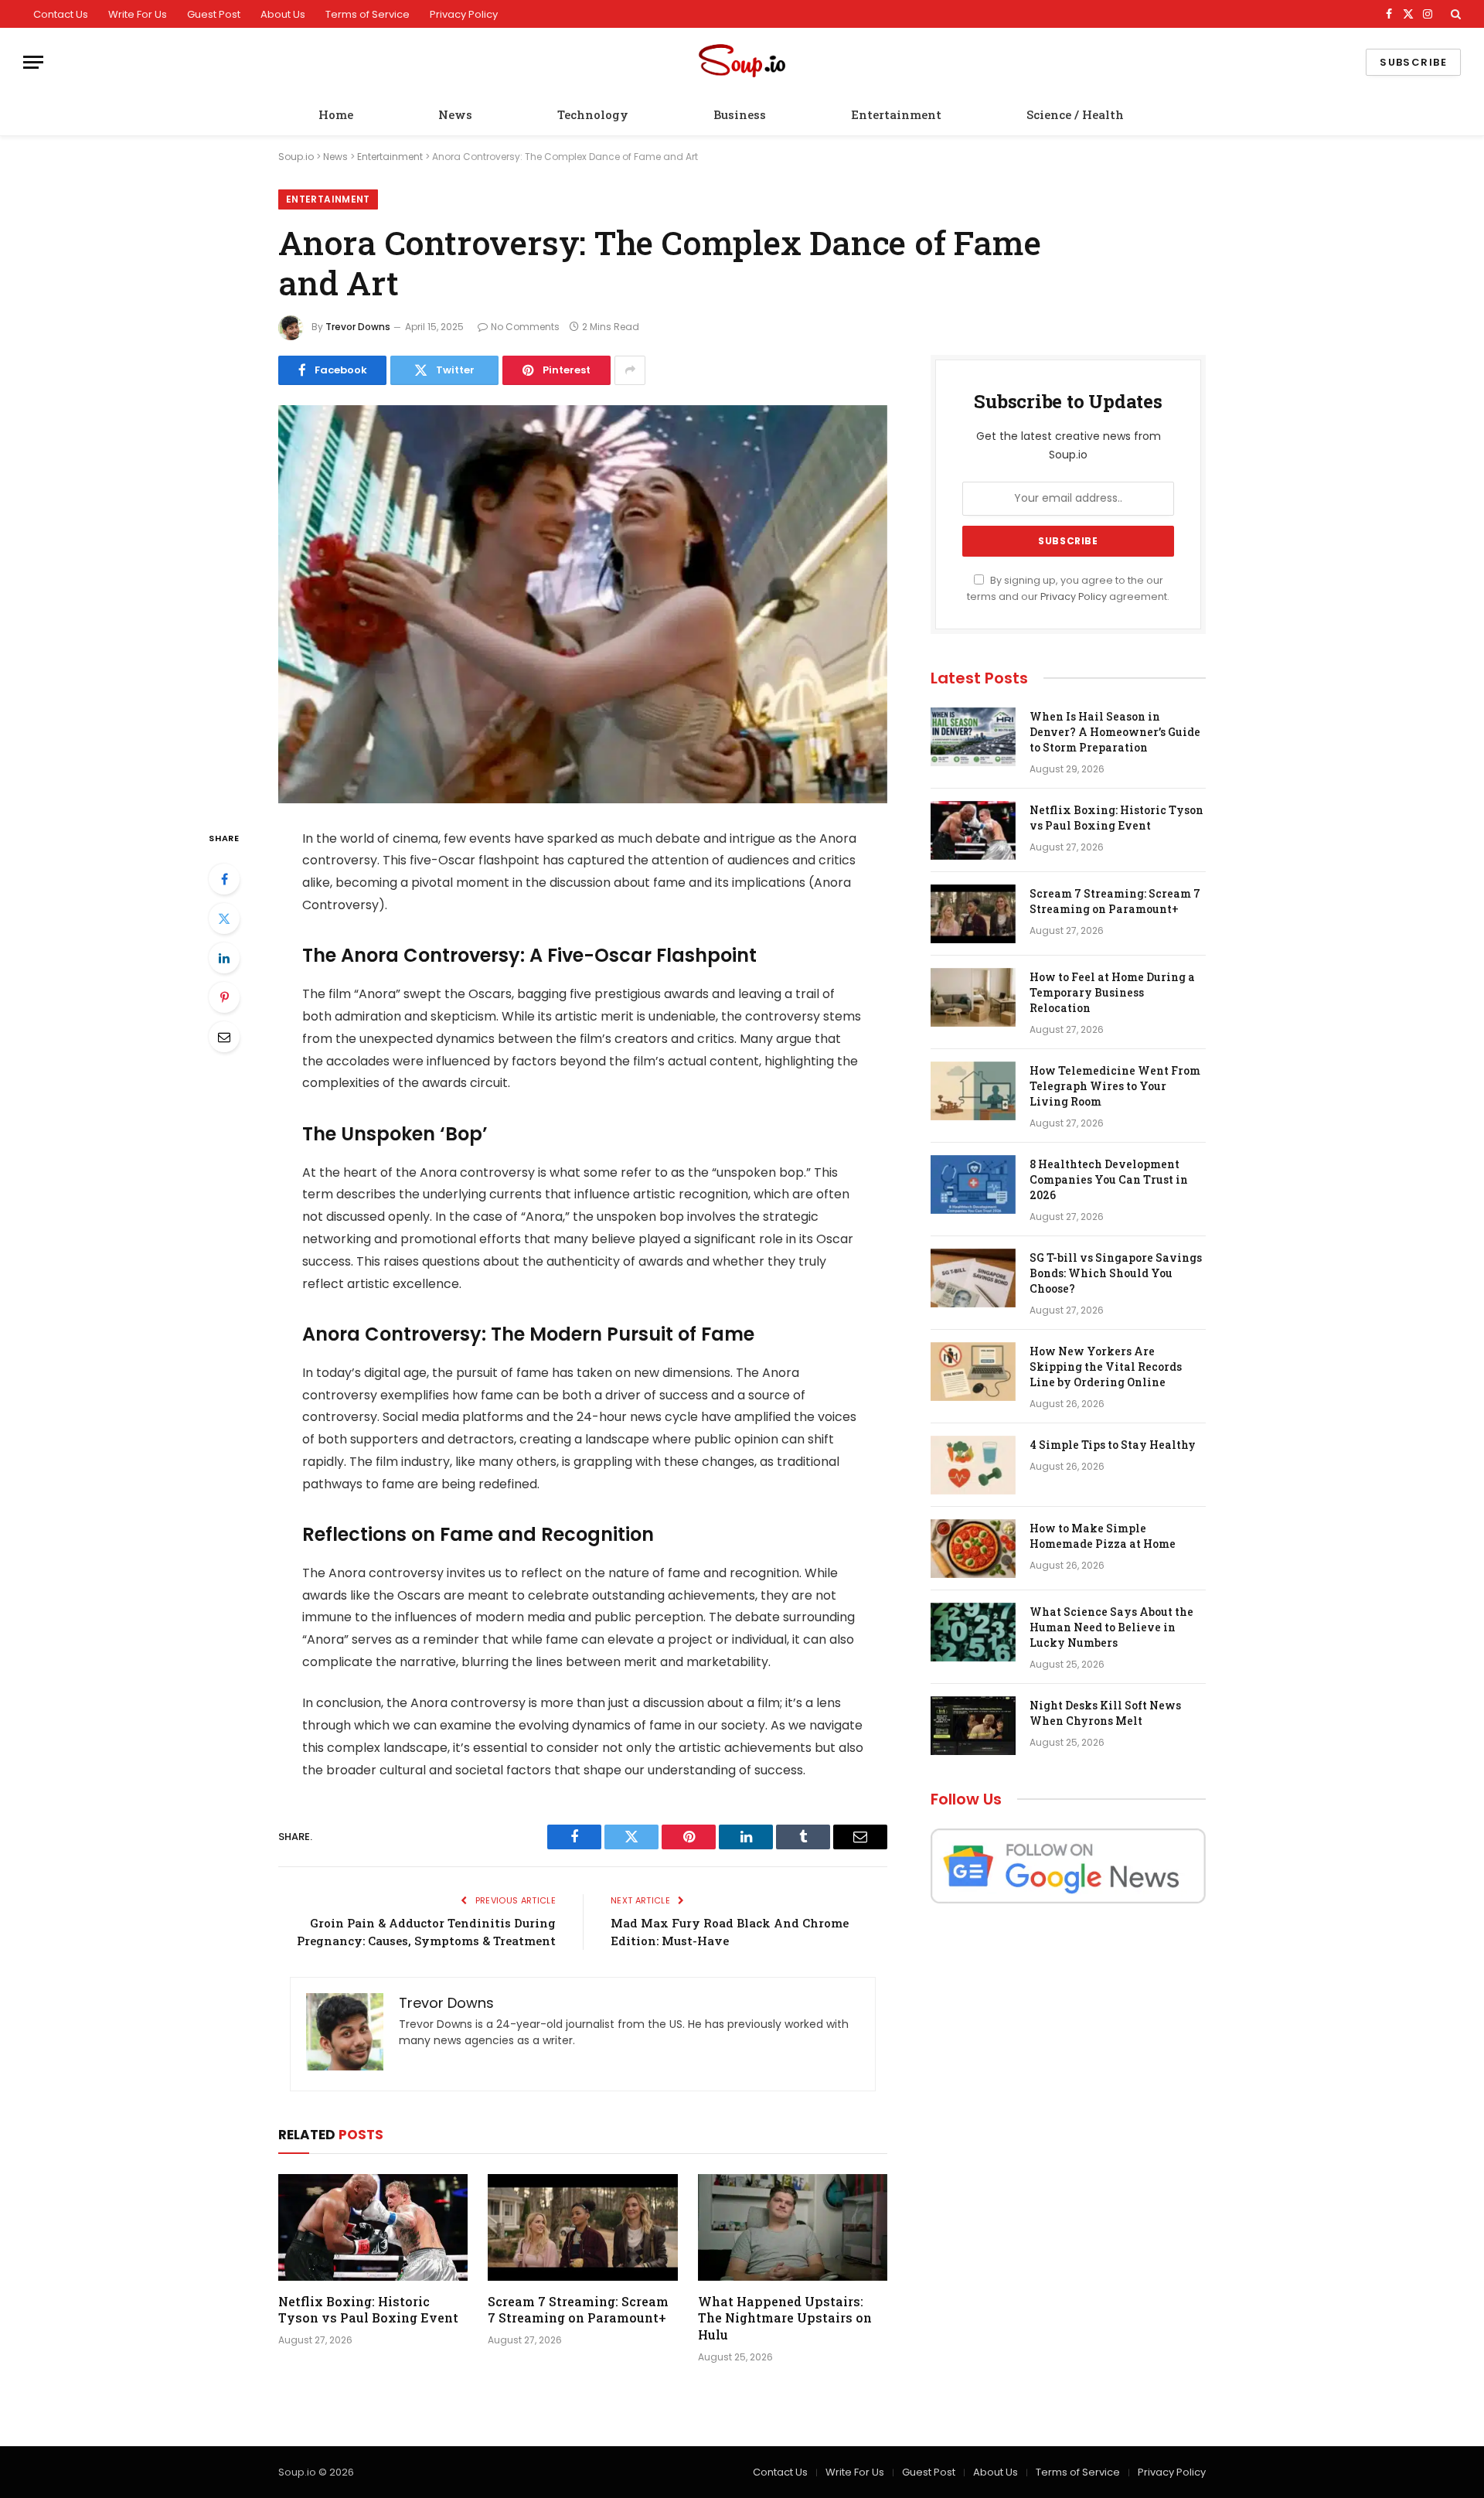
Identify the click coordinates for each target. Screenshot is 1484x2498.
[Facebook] (224, 879)
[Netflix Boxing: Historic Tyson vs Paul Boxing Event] (373, 2227)
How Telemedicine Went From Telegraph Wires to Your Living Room (1115, 1086)
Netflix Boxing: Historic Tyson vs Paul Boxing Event (368, 2310)
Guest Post (214, 14)
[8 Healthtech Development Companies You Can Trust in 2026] (973, 1184)
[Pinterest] (224, 997)
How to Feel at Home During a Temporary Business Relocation (1112, 992)
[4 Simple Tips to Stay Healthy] (973, 1465)
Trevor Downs (358, 327)
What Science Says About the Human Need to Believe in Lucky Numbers (1111, 1627)
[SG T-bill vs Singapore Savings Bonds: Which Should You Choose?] (973, 1278)
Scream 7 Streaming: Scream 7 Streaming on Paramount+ (578, 2310)
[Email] (224, 1037)
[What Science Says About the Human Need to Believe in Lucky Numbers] (973, 1632)
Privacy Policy (464, 14)
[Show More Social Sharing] (630, 370)
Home (336, 114)
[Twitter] (224, 918)
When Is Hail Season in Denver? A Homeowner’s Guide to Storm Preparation (1115, 732)
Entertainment (896, 114)
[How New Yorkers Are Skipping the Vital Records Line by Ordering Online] (973, 1372)
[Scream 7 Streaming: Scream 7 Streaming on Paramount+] (582, 2227)
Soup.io (296, 157)
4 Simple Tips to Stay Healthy (1113, 1445)
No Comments (525, 327)
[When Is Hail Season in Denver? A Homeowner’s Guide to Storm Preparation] (973, 737)
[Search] (1454, 14)
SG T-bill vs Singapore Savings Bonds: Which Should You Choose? (1116, 1273)
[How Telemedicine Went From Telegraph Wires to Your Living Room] (973, 1091)
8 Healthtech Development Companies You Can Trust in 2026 (1109, 1179)
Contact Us (61, 14)
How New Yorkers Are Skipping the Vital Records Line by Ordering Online (1106, 1367)
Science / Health (1075, 114)
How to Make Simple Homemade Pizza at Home (1103, 1536)
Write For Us (138, 14)
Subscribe (1413, 62)
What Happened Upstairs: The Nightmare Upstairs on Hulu (785, 2318)
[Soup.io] (742, 62)
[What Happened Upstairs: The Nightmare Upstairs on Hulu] (793, 2227)
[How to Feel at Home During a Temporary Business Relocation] (973, 997)
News (455, 114)
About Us (283, 14)
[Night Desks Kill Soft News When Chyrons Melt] (973, 1726)
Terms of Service (368, 14)
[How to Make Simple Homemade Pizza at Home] (973, 1549)
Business (740, 114)
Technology (593, 114)
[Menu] (33, 62)
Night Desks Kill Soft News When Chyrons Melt (1105, 1713)
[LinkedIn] (224, 958)
